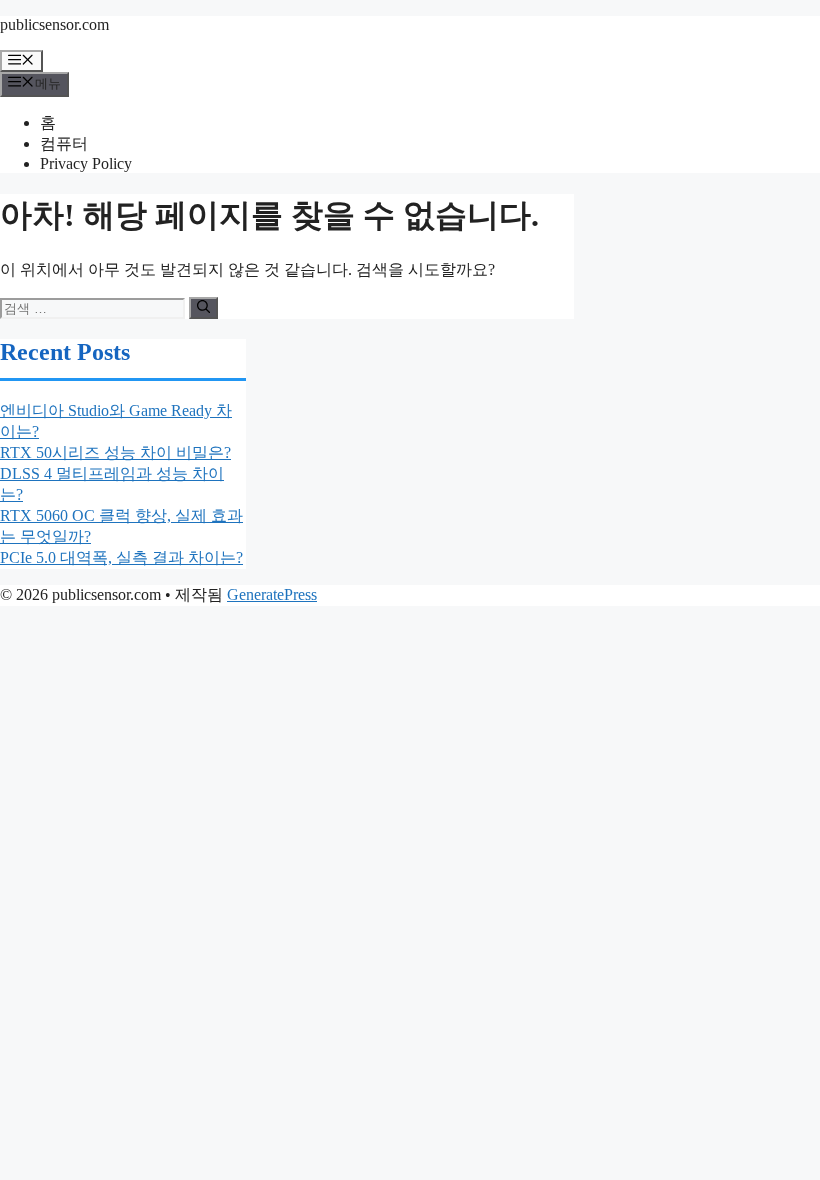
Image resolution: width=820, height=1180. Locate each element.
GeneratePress (272, 594)
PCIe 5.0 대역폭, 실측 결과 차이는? (121, 557)
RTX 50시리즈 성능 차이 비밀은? (115, 452)
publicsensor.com (54, 24)
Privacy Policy (86, 163)
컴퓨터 (64, 143)
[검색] (203, 308)
